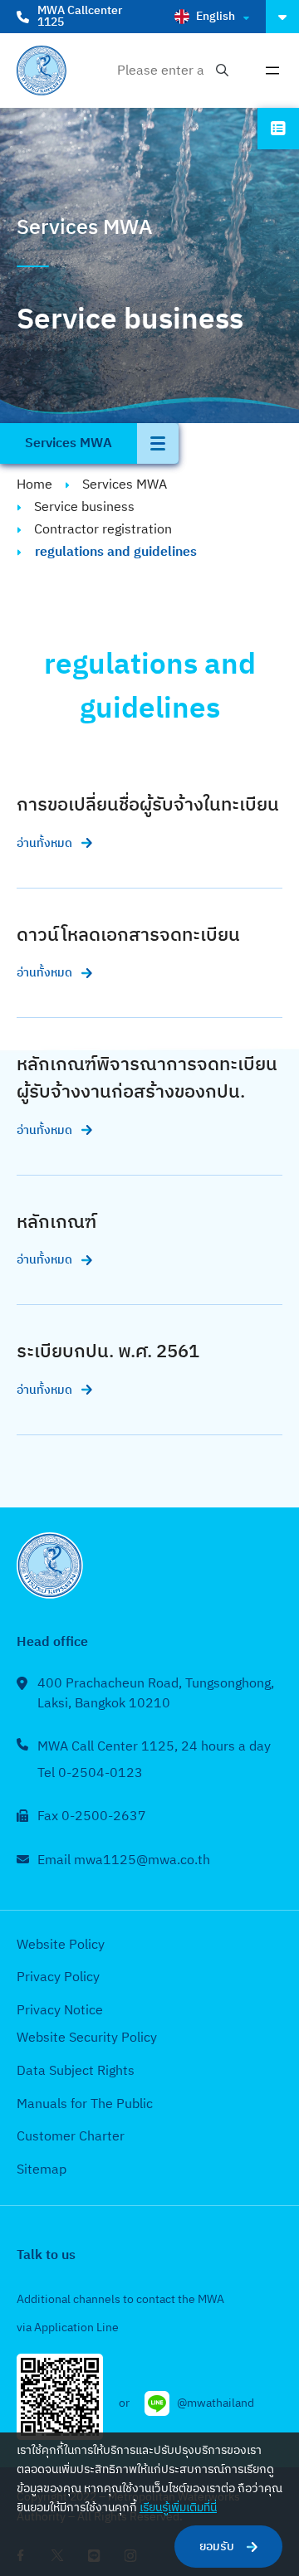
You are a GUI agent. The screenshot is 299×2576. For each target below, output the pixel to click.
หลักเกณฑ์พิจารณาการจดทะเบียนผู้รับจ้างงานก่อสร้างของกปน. (147, 1079)
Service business (84, 507)
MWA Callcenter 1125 (80, 16)
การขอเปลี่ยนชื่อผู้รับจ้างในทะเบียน (148, 805)
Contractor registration (103, 530)
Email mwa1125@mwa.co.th (124, 1860)
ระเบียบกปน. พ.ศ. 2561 (108, 1352)
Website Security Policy (87, 2038)
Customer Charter (71, 2137)
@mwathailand (216, 2403)
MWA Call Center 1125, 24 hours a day (154, 1747)
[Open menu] (272, 71)
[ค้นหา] (222, 71)
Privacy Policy (58, 1977)
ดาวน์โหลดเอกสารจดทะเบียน (128, 935)
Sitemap (42, 2170)
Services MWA (125, 485)
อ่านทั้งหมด (44, 843)
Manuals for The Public (85, 2104)
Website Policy (61, 1945)
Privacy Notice (60, 2011)
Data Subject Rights (76, 2071)
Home (34, 485)
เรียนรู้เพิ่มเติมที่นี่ (178, 2508)
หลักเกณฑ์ (56, 1222)
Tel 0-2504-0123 (90, 1773)
